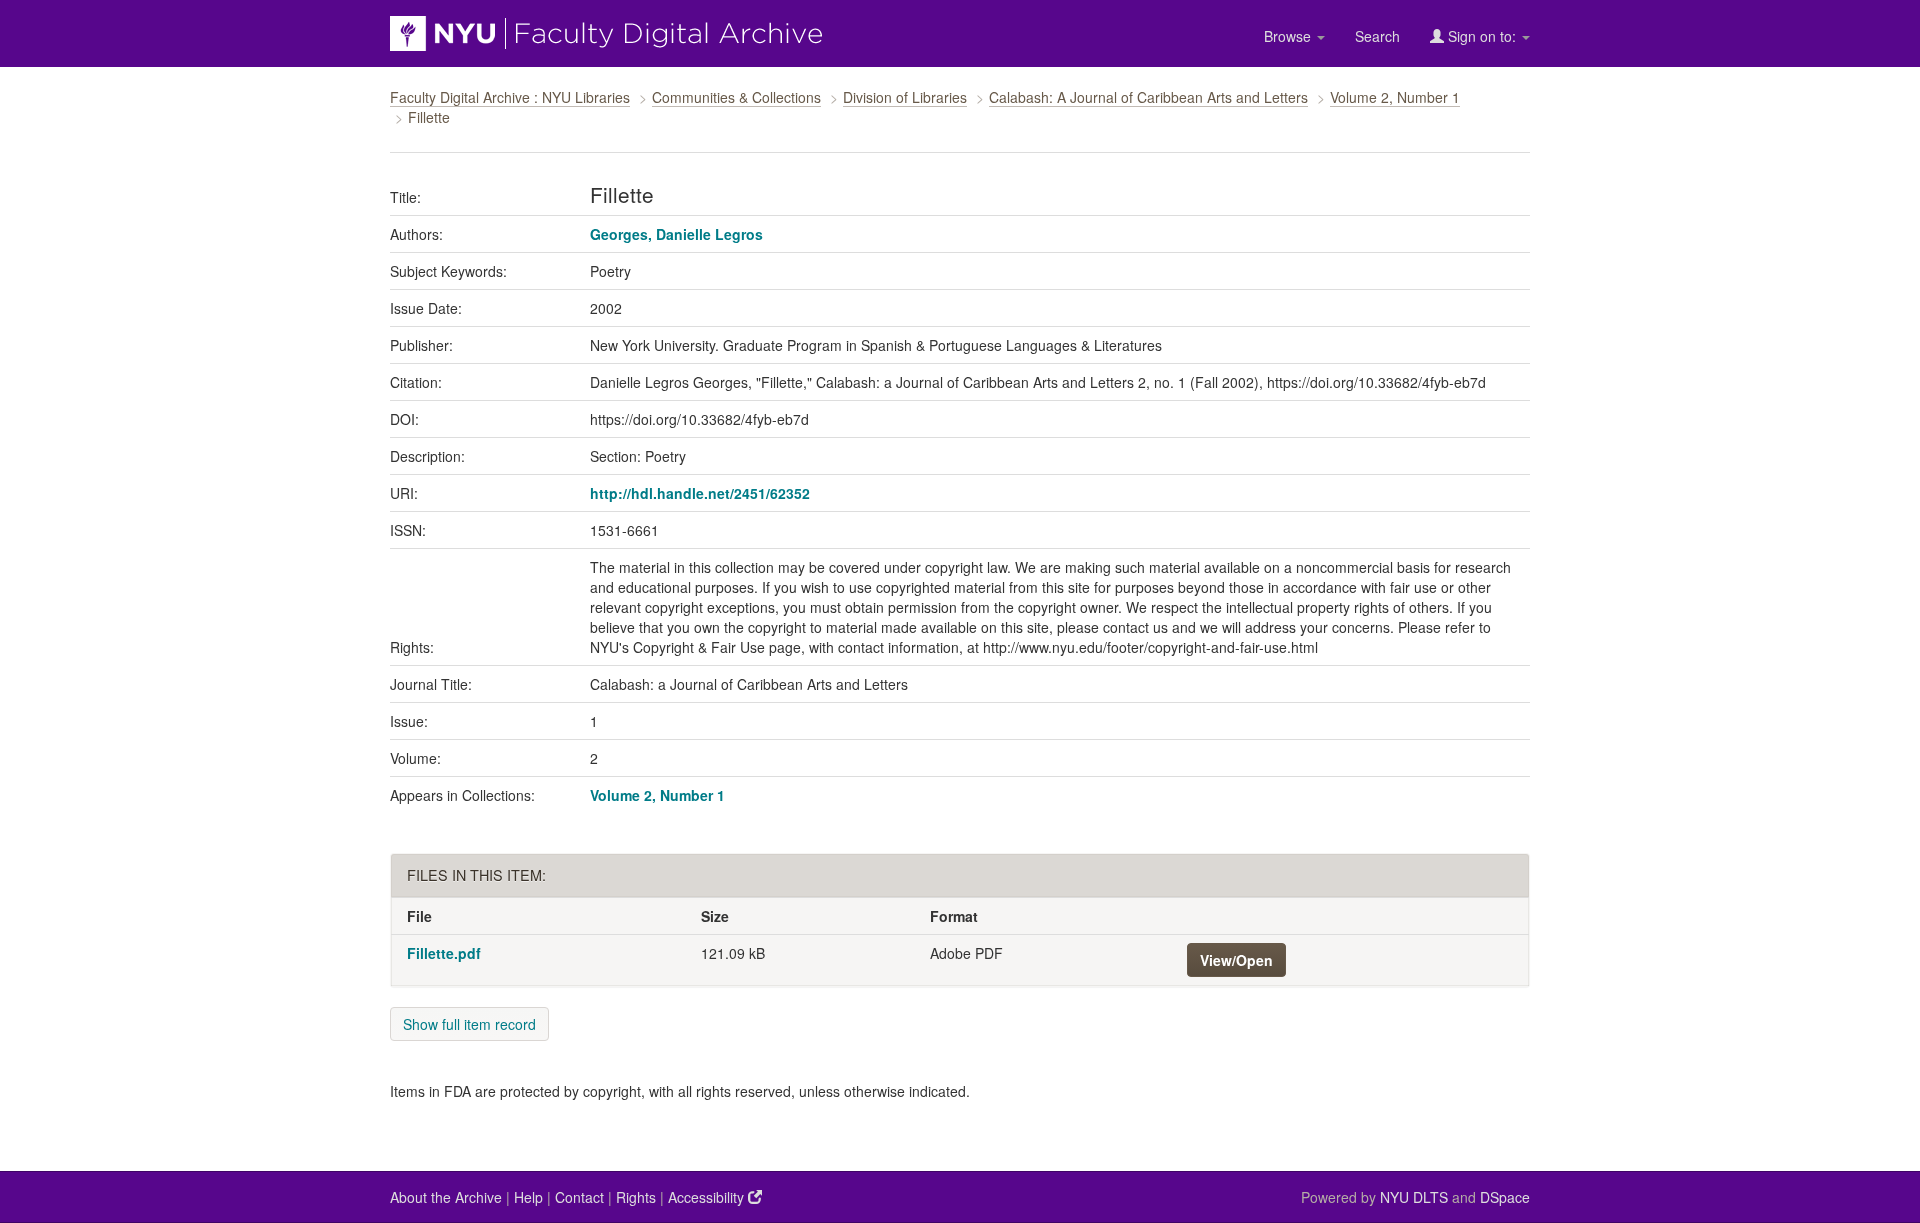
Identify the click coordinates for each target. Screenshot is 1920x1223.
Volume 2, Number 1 (1395, 97)
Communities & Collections (736, 97)
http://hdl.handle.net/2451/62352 (700, 493)
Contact (579, 1197)
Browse (1289, 36)
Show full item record (469, 1024)
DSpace (1505, 1197)
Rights (636, 1197)
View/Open (1236, 960)
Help (528, 1197)
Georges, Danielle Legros (676, 234)
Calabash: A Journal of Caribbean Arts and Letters (1148, 97)
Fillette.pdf (444, 953)
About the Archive (446, 1197)
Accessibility (708, 1197)
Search (1377, 36)
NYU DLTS (1414, 1197)
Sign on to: (1482, 36)
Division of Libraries (905, 97)
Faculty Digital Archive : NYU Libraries (510, 97)
